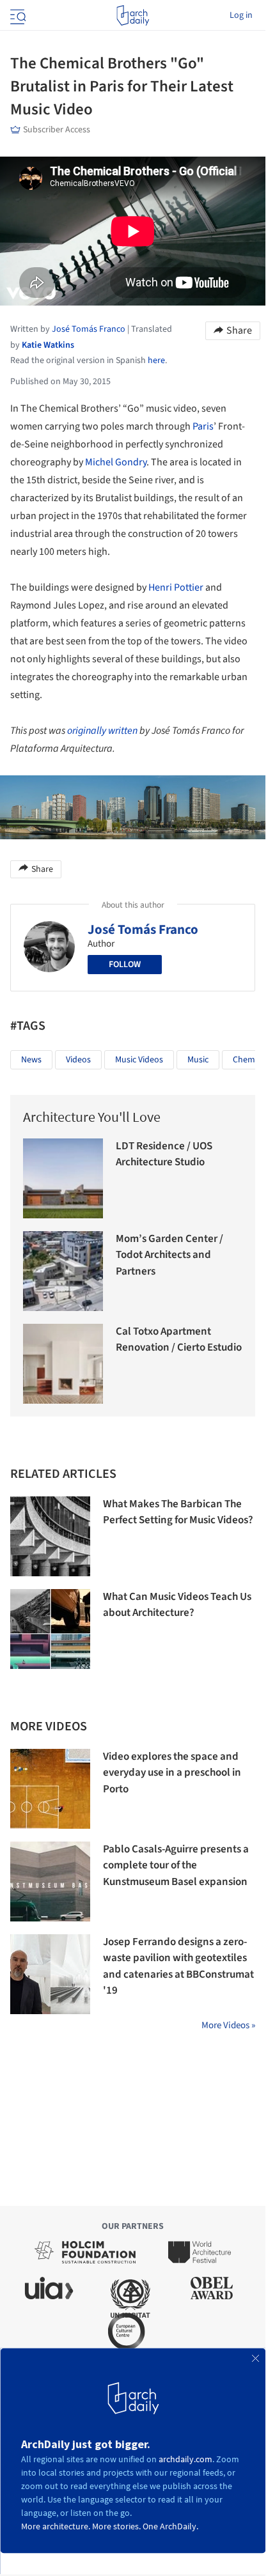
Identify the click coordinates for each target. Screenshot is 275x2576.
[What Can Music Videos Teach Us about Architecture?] (50, 1629)
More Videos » (228, 2025)
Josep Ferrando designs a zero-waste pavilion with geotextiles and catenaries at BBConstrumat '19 (178, 1967)
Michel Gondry (116, 462)
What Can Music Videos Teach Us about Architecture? (177, 1605)
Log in (241, 15)
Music (198, 1060)
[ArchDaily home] (133, 15)
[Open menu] (17, 15)
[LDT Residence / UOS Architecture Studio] (63, 1178)
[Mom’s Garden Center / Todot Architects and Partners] (63, 1271)
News (31, 1060)
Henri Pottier (176, 587)
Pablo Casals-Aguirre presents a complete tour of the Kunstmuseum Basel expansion (176, 1866)
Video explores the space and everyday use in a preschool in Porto (172, 1773)
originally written (102, 731)
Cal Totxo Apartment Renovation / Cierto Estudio (179, 1340)
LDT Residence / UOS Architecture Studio (164, 1154)
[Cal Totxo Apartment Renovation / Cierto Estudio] (63, 1364)
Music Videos (139, 1060)
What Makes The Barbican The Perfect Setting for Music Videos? (178, 1512)
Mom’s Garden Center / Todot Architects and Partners (169, 1255)
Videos (78, 1060)
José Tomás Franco (143, 929)
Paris (203, 426)
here (156, 361)
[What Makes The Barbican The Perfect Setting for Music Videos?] (50, 1536)
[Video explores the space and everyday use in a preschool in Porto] (50, 1789)
